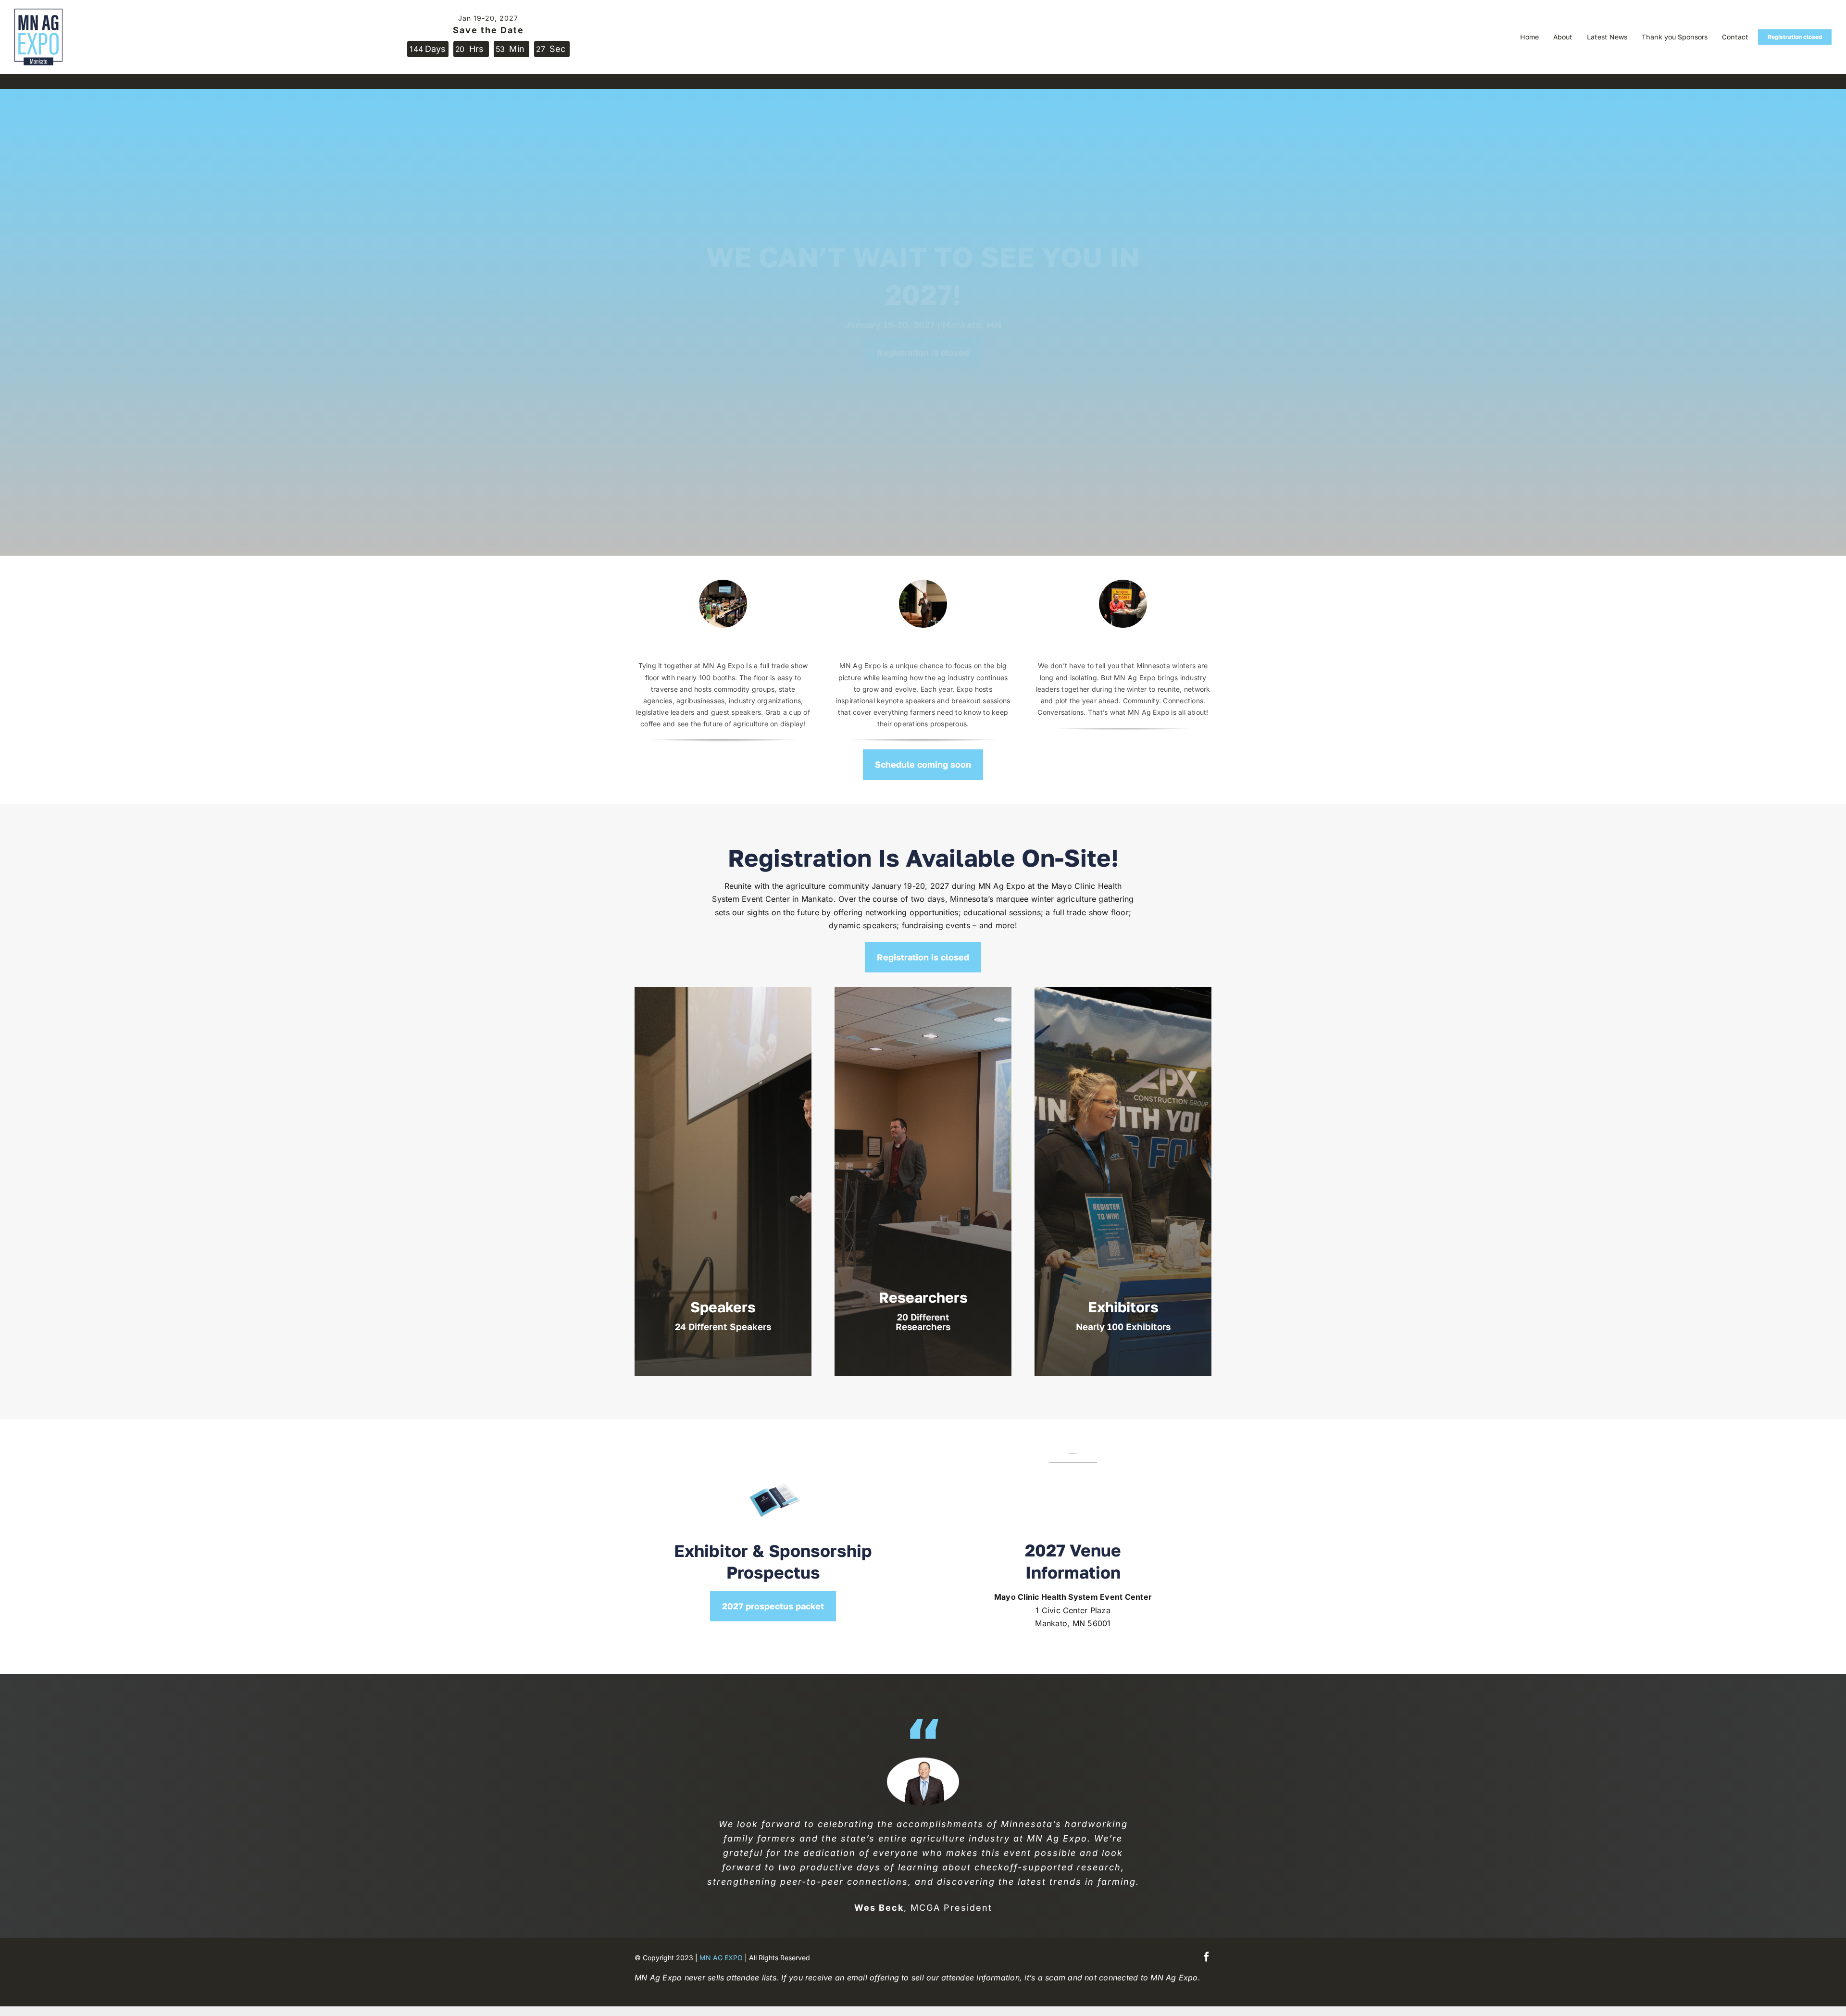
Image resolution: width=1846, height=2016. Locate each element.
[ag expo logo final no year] (38, 12)
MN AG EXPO (721, 1958)
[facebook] (1207, 1957)
